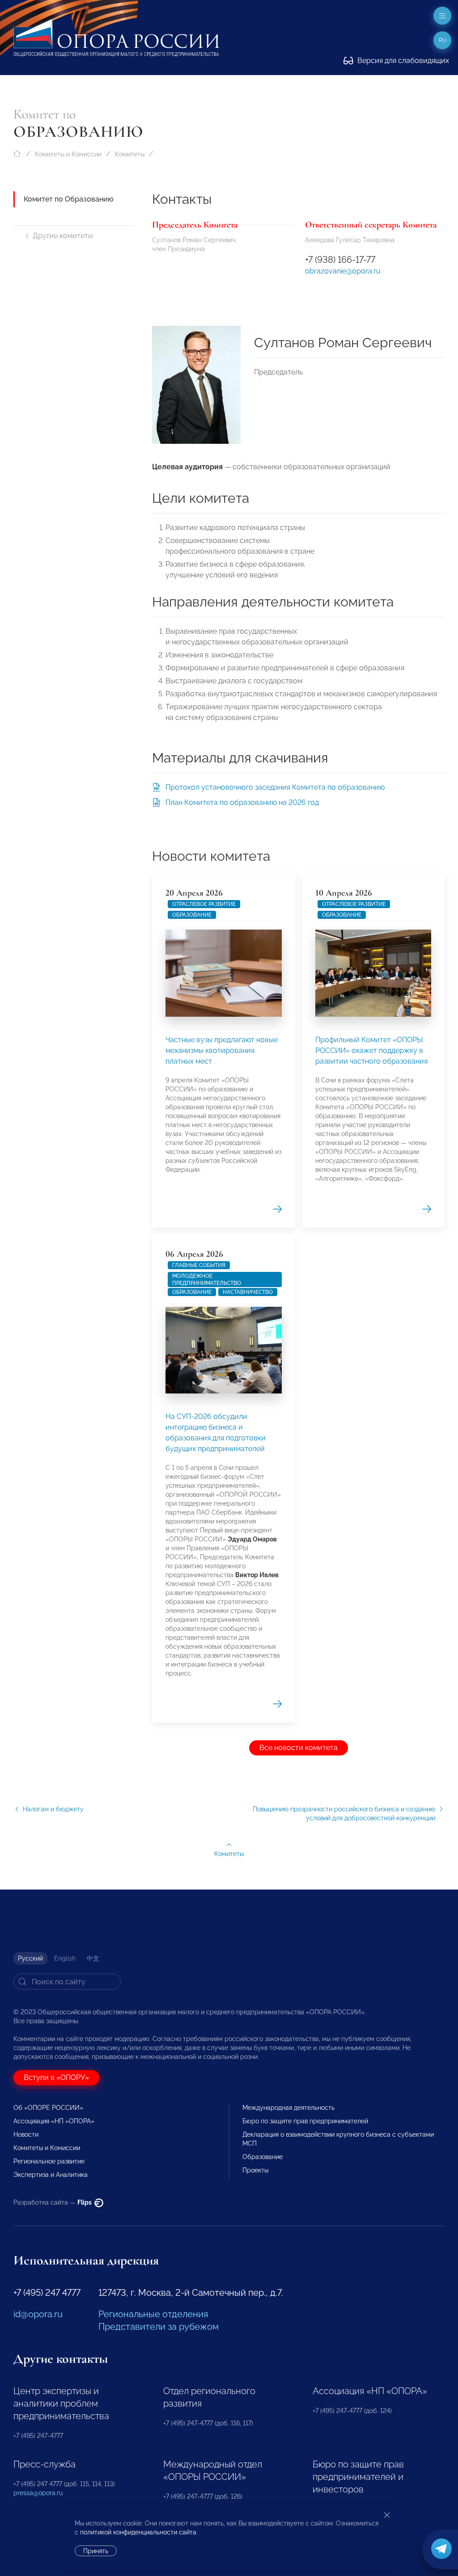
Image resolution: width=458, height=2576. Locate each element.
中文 (93, 1958)
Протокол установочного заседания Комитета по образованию (275, 787)
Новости (26, 2134)
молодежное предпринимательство (207, 1280)
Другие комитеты (63, 236)
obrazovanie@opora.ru (343, 271)
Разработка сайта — (53, 2202)
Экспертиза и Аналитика (51, 2175)
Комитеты (130, 154)
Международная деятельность (288, 2108)
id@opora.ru (38, 2314)
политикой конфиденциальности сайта (138, 2532)
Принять (96, 2551)
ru (443, 40)
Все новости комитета (299, 1748)
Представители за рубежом (159, 2327)
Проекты (255, 2170)
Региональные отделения (153, 2314)
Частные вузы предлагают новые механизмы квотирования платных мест (222, 1050)
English (65, 1958)
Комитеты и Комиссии (68, 154)
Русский (30, 1958)
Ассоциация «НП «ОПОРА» (54, 2121)
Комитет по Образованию (69, 199)
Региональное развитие (49, 2161)
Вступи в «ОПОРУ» (56, 2077)
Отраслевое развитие (204, 904)
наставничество (248, 1292)
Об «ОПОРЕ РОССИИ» (48, 2108)
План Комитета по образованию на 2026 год (242, 802)
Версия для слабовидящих (402, 61)
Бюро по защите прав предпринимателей (305, 2121)
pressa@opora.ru (38, 2493)
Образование (192, 915)
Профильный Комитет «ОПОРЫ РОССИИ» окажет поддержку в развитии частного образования (371, 1050)
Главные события (199, 1265)
